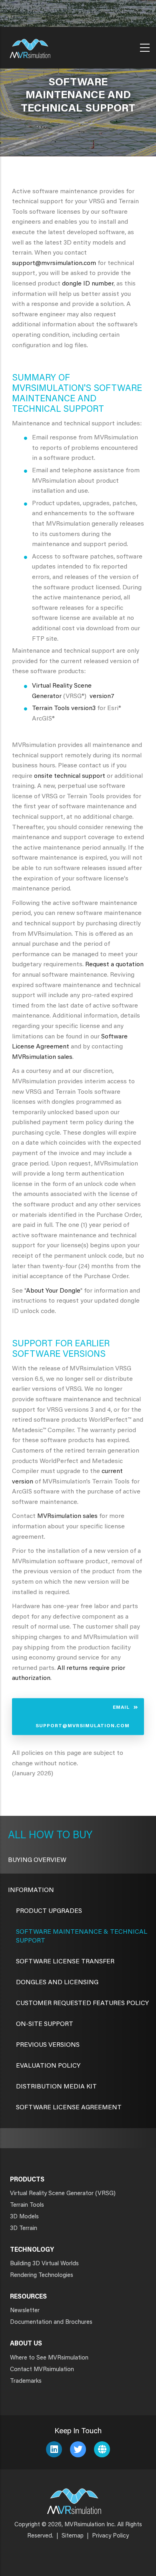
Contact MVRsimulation (42, 2370)
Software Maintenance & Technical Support (82, 1937)
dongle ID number (88, 284)
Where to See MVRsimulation (49, 2358)
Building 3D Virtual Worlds (44, 2264)
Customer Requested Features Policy (82, 2003)
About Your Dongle (53, 1291)
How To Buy (59, 1836)
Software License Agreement (69, 2108)
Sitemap (73, 2536)
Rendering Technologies (42, 2276)
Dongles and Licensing (57, 1983)
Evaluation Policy (48, 2066)
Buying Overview (37, 1860)
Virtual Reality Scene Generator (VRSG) (63, 2194)
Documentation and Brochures (51, 2322)
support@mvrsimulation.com (54, 263)
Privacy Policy (110, 2536)
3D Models (24, 2217)
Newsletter (25, 2311)
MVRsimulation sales (42, 1057)
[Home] (30, 46)
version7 (102, 696)
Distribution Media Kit (56, 2087)
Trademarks (26, 2381)
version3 (83, 708)
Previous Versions (48, 2045)
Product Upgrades (49, 1911)
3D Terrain (24, 2229)
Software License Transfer (65, 1962)
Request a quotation (114, 965)
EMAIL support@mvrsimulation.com (83, 1716)
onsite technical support (70, 776)
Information (31, 1890)
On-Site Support (45, 2024)
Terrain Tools (51, 708)
